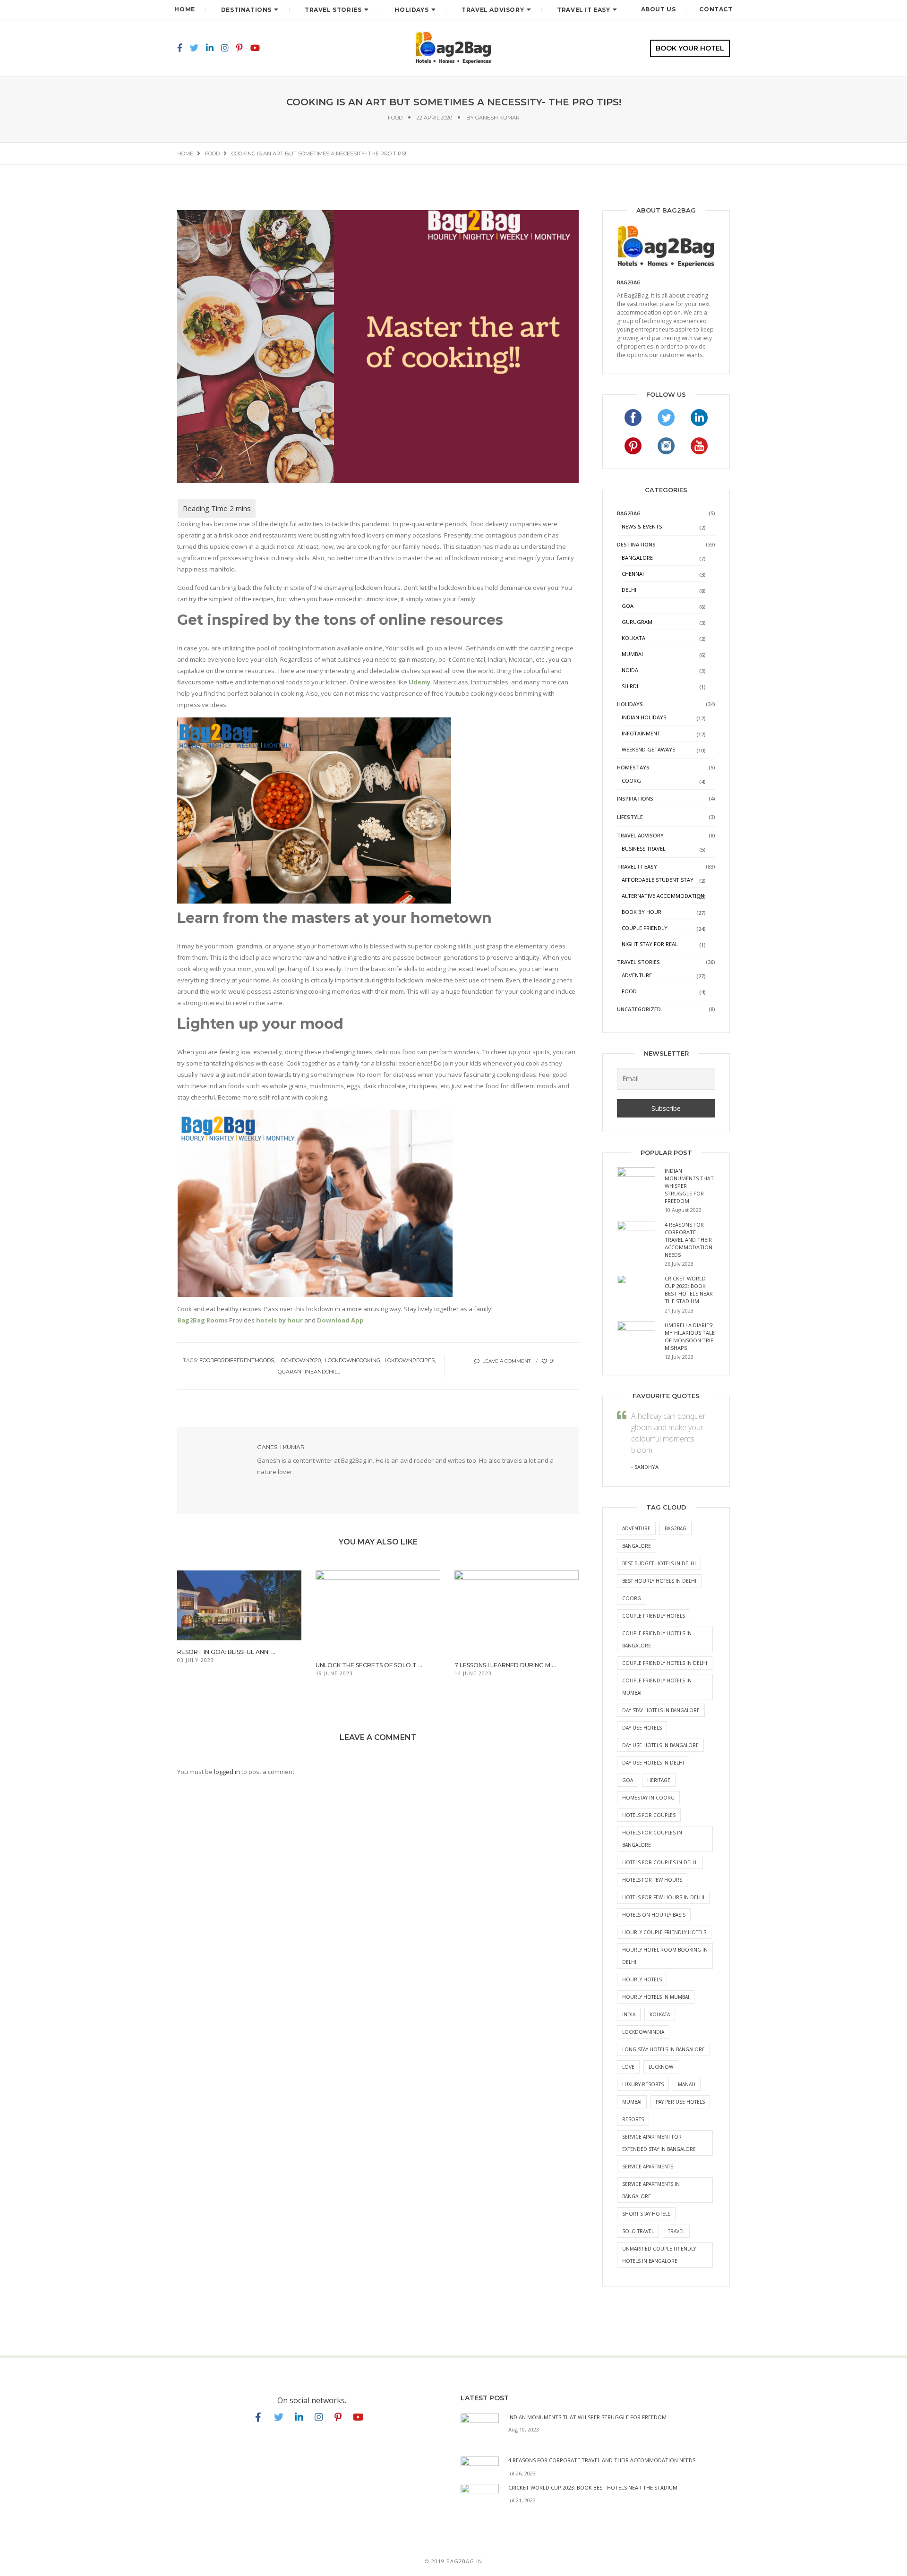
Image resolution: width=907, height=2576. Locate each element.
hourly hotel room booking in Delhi (665, 1956)
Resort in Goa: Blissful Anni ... (226, 1652)
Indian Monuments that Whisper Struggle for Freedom (587, 2417)
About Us (659, 9)
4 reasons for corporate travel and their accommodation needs (689, 1240)
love (628, 2067)
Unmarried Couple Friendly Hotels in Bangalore (659, 2255)
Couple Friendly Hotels (654, 1616)
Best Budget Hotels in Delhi (659, 1563)
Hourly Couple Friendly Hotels (664, 1932)
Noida (630, 670)
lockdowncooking (353, 1360)
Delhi (629, 590)
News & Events (642, 526)
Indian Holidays (644, 717)
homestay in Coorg (648, 1798)
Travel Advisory (493, 10)
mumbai (632, 2102)
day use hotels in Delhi (653, 1763)
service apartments (648, 2167)
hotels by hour (279, 1320)
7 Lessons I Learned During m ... (505, 1665)
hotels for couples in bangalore (652, 1839)
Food (395, 118)
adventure (636, 1528)
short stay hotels (646, 2214)
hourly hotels (642, 1979)
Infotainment (641, 733)
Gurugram (637, 622)
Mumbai (632, 654)
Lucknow (661, 2067)
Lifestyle (630, 817)
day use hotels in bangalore (660, 1745)
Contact (716, 9)
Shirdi (630, 686)
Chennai (633, 574)
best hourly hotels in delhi (659, 1581)
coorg (632, 1598)
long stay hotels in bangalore (663, 2049)
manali (687, 2084)
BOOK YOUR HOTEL (690, 48)
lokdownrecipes (410, 1360)
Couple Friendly (645, 928)
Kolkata (633, 638)
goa (628, 1780)
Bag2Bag (629, 513)
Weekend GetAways (648, 749)
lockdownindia (643, 2032)
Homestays (633, 767)
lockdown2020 (299, 1360)
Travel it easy (583, 10)
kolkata (660, 2014)
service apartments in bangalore (651, 2190)
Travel (676, 2231)
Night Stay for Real (650, 944)
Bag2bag (629, 282)
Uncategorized (639, 1009)
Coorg (631, 780)
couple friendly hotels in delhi (665, 1663)
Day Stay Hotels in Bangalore (661, 1710)
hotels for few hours (652, 1880)
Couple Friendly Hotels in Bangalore (657, 1639)
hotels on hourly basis (654, 1915)
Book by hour (642, 912)
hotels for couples (649, 1815)
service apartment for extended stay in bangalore (659, 2143)
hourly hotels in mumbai (656, 1997)
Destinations (246, 10)
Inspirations (635, 798)
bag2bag (676, 1528)
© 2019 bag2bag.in (453, 2561)
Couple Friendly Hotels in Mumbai (657, 1687)
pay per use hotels (680, 2102)
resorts (633, 2119)
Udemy (419, 682)
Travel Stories (333, 10)
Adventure (637, 975)
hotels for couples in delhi (660, 1862)
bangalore (637, 1546)
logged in (227, 1772)
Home (184, 9)
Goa (628, 606)
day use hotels (642, 1728)
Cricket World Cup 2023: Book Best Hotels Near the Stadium (689, 1290)
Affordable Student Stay (658, 880)
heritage (659, 1780)
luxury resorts (643, 2084)
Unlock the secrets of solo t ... (369, 1665)
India (629, 2014)
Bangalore (637, 558)
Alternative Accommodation (663, 896)
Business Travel (644, 849)
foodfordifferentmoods (237, 1360)
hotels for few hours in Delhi (663, 1897)
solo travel (638, 2231)
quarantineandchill (309, 1372)
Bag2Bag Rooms (202, 1320)
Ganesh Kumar (497, 118)
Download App (340, 1320)
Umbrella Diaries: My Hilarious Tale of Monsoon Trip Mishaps (690, 1336)
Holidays (411, 10)
